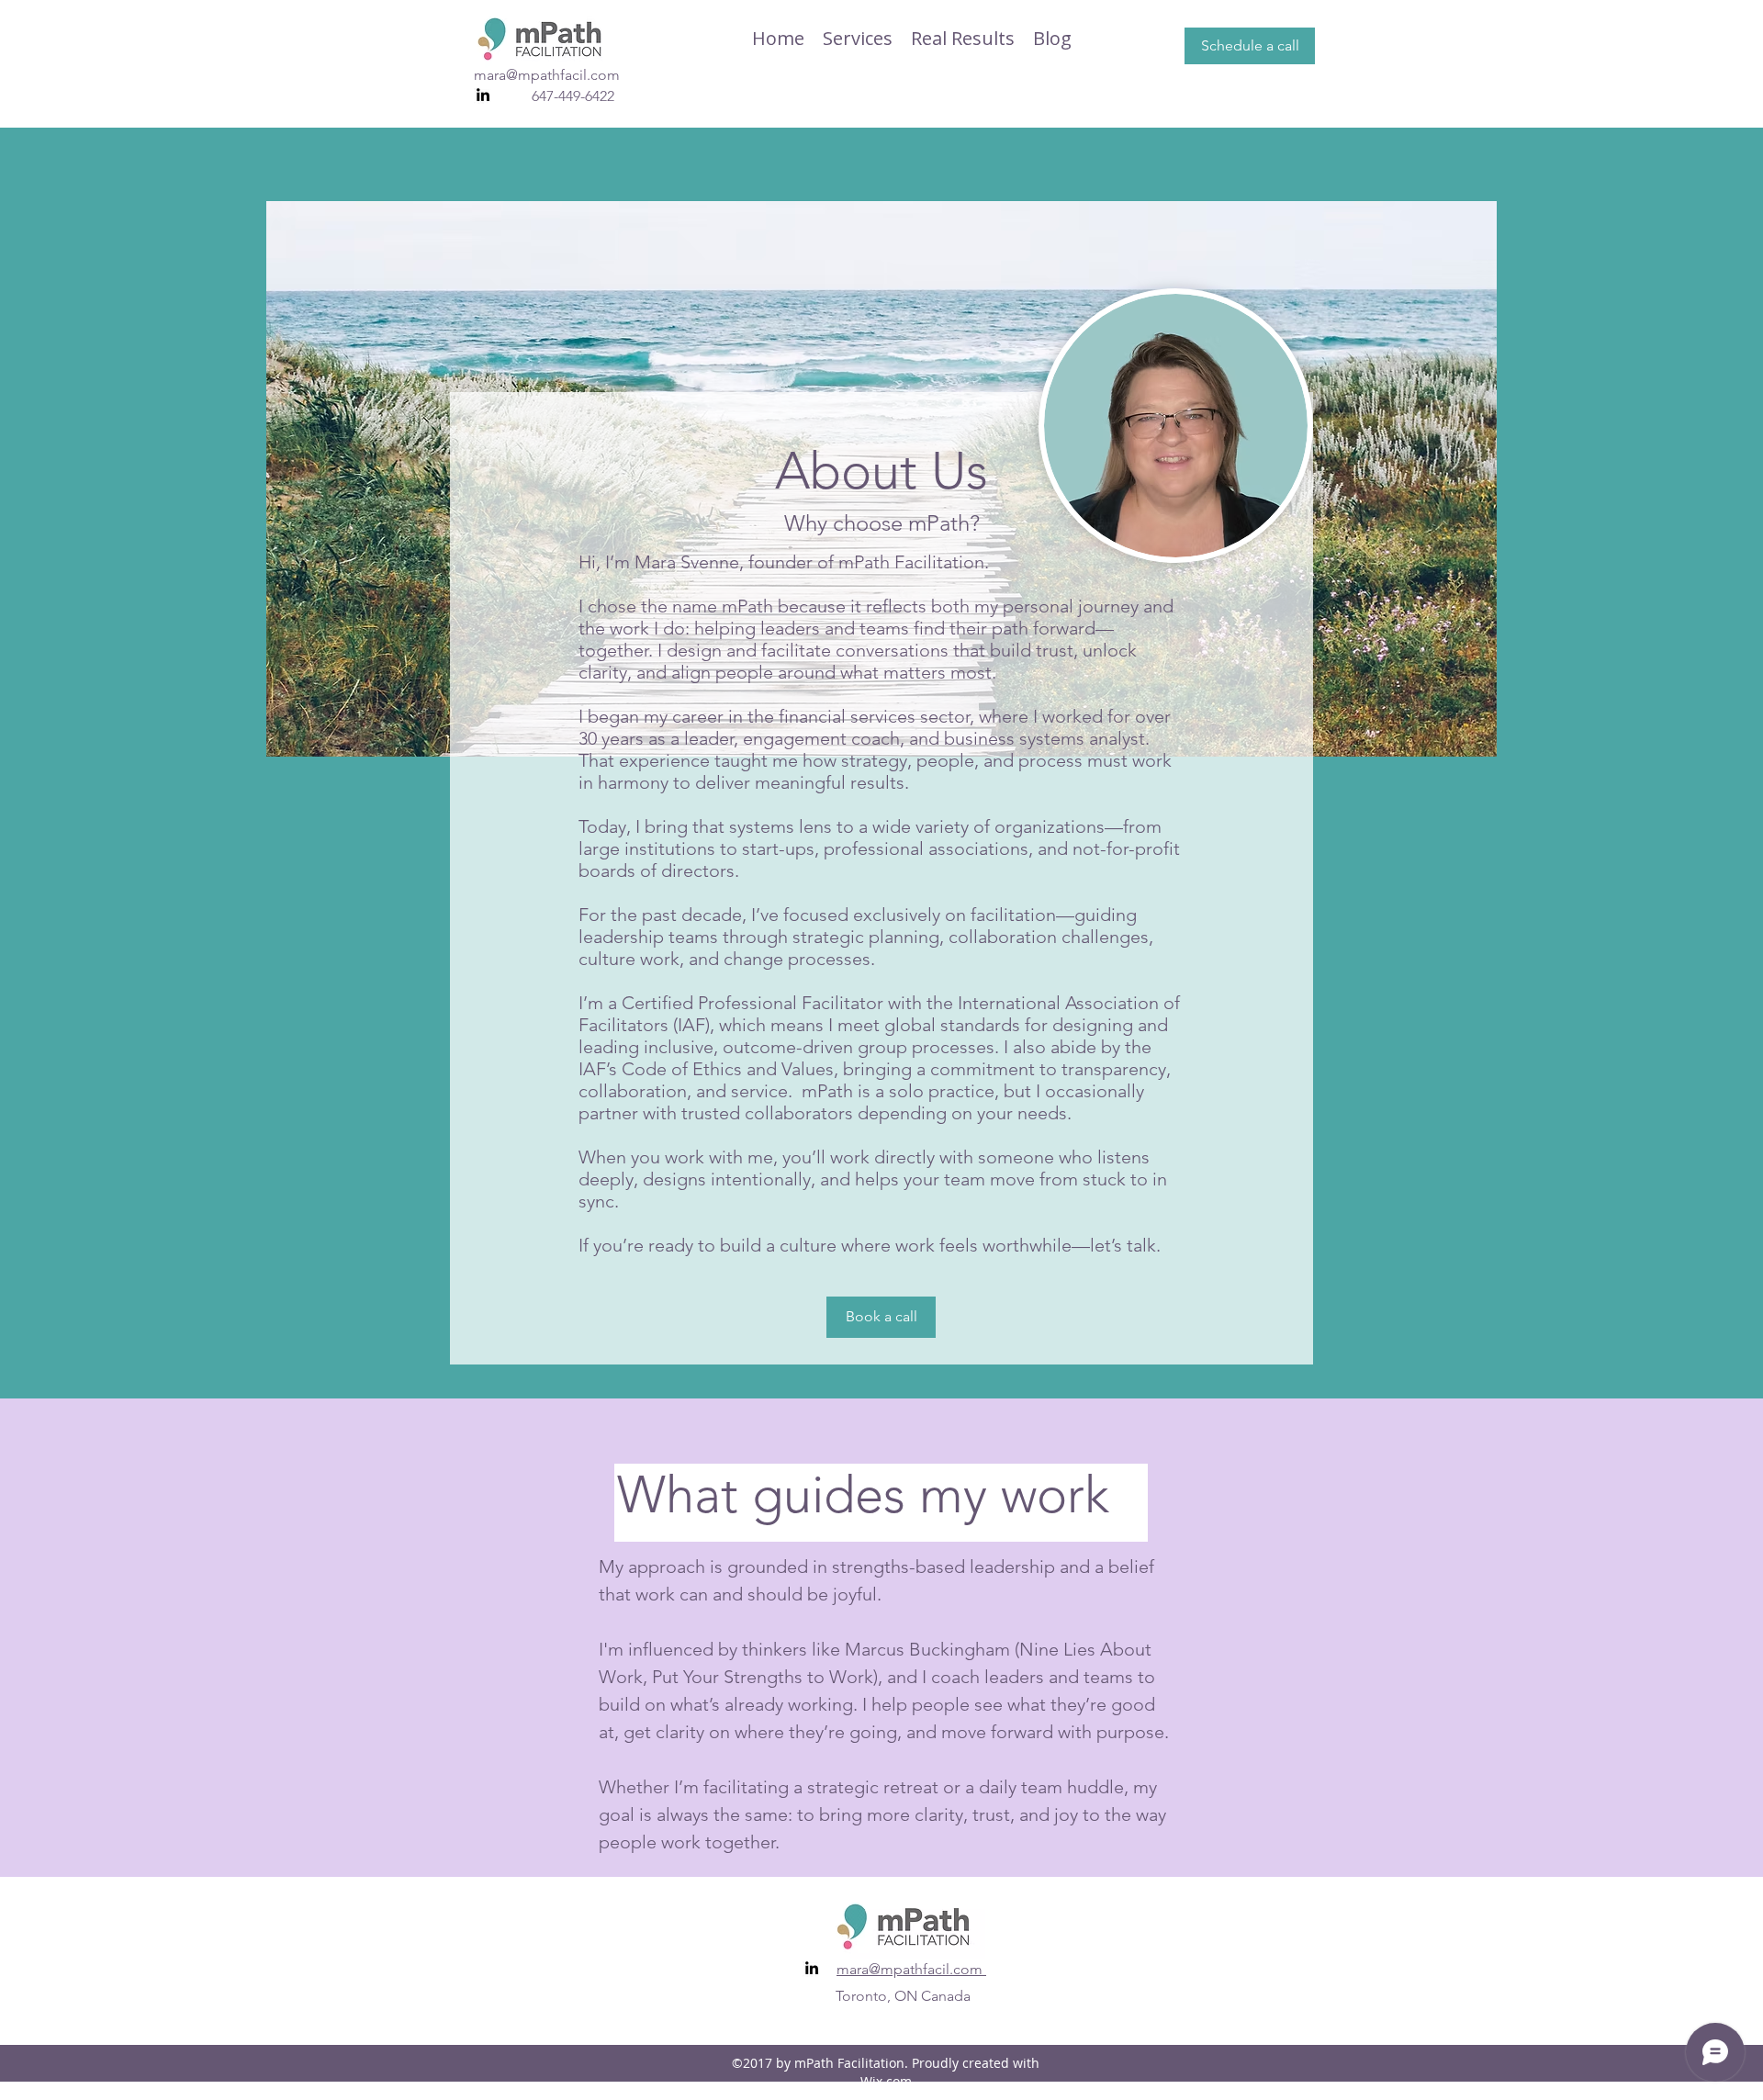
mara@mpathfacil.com (547, 75)
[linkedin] (483, 95)
